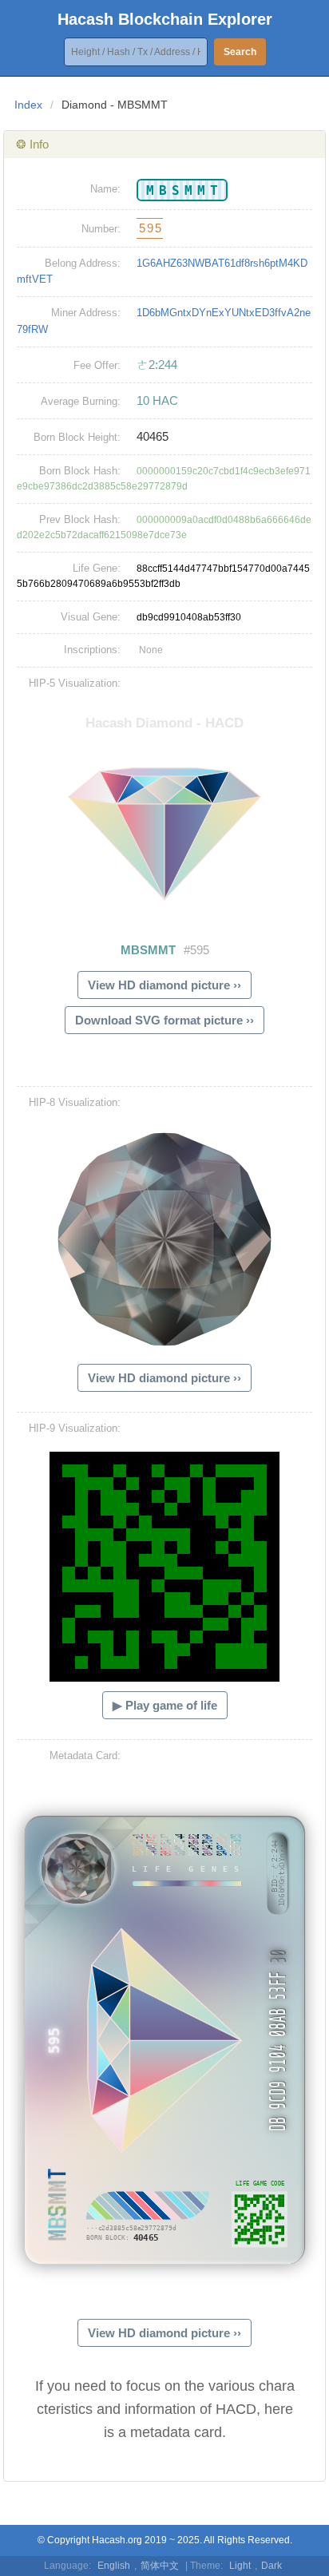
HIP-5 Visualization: (75, 683)
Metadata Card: (85, 1756)
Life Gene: (97, 568)
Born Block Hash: (80, 471)
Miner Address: (86, 313)
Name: (105, 189)
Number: (101, 229)
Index (28, 105)
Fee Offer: (97, 365)
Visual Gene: (91, 617)
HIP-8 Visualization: (75, 1102)
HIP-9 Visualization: (75, 1428)
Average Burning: (81, 401)
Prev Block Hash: (80, 519)
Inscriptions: (92, 650)
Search (240, 52)
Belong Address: (83, 263)
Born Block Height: (77, 437)
